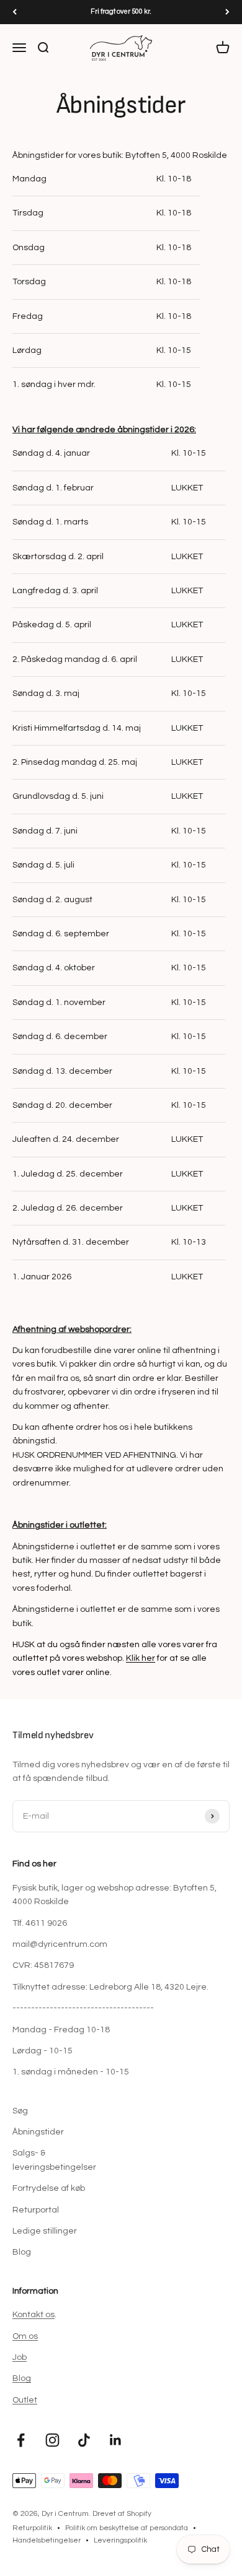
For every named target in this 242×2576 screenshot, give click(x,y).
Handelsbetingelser (47, 2540)
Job (20, 2357)
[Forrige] (15, 12)
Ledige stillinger (45, 2231)
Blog (22, 2252)
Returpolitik (32, 2528)
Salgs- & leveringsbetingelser (54, 2160)
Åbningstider (38, 2132)
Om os (25, 2336)
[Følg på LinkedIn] (116, 2440)
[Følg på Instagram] (52, 2440)
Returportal (36, 2210)
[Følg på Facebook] (21, 2440)
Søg (20, 2111)
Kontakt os (34, 2315)
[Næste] (227, 12)
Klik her (141, 1658)
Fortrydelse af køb (49, 2188)
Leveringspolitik (120, 2540)
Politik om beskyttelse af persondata (127, 2528)
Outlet (25, 2400)
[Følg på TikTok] (84, 2440)
